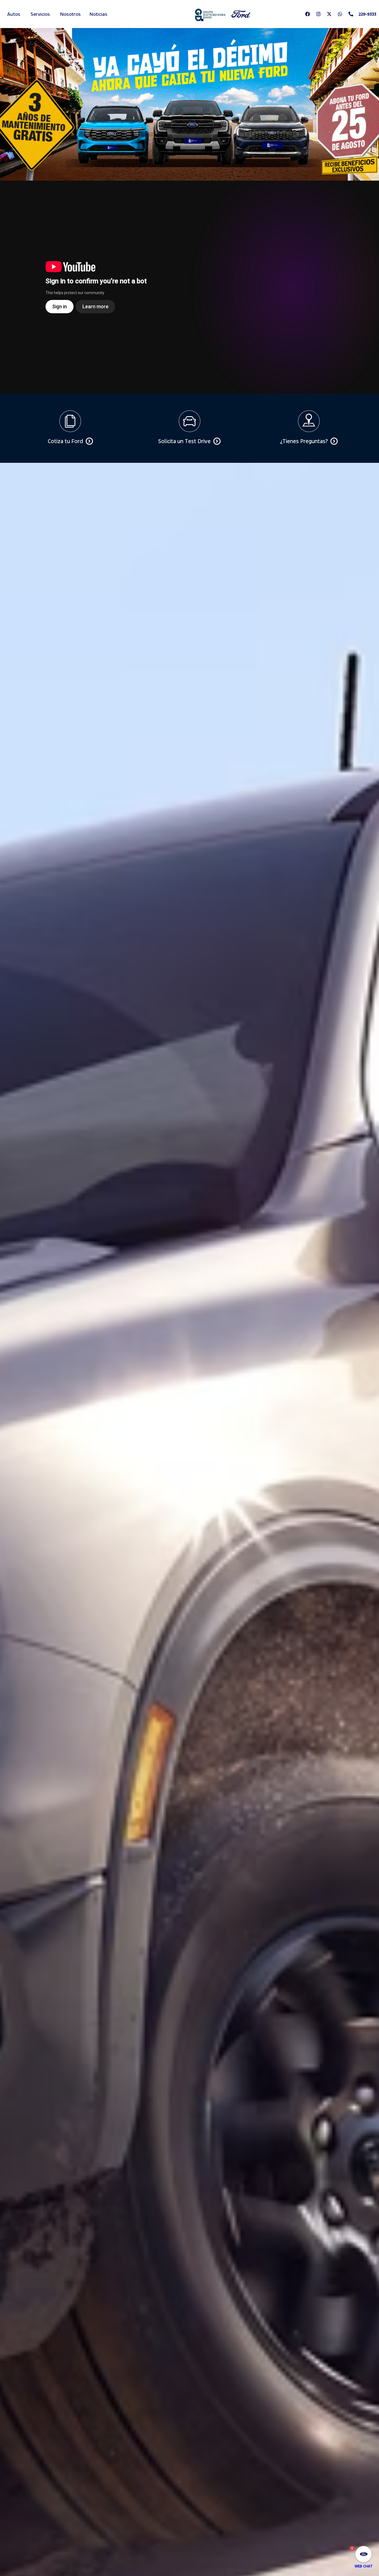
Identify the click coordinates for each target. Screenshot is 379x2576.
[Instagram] (319, 14)
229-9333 (367, 14)
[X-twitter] (329, 14)
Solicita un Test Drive (184, 441)
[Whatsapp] (340, 14)
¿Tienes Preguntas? (304, 441)
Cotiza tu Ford (65, 441)
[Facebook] (308, 14)
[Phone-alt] (351, 14)
